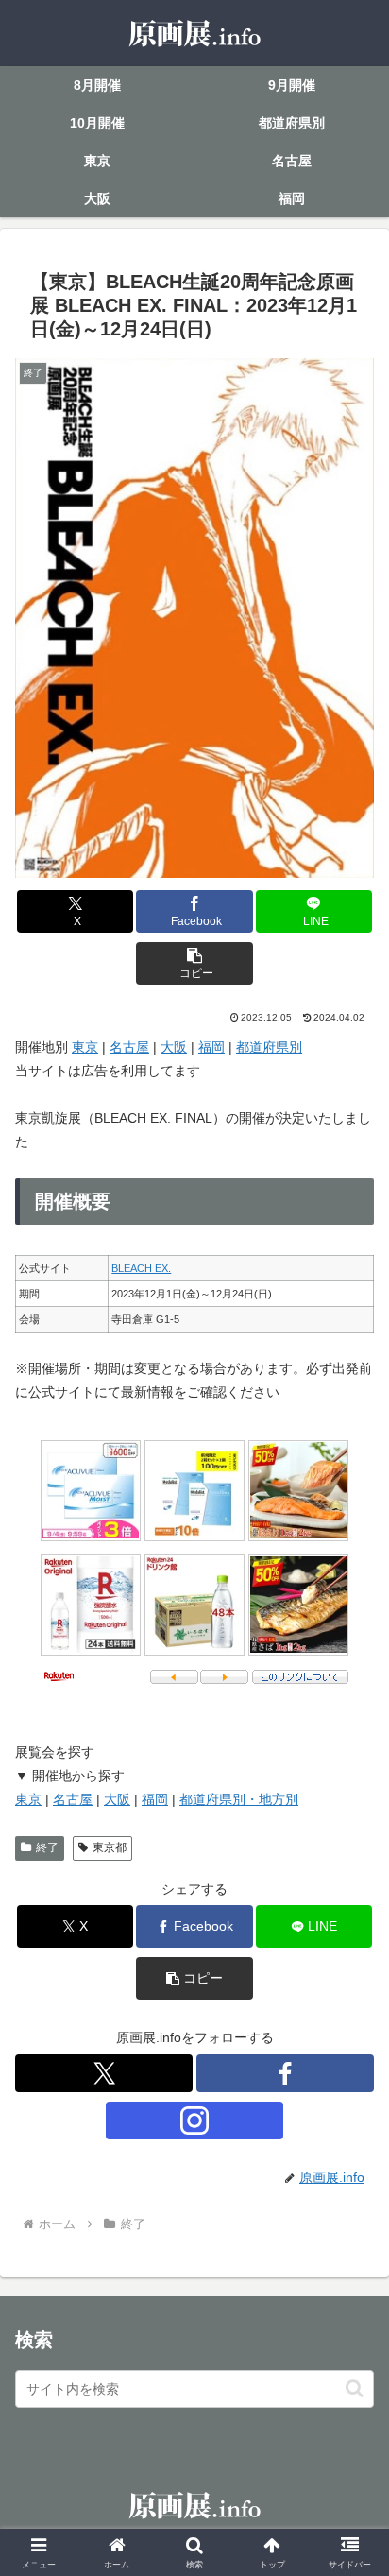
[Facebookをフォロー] (285, 2073)
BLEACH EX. (141, 1268)
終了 (47, 1847)
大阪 (174, 1047)
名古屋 (129, 1047)
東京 (85, 1047)
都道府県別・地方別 (239, 1799)
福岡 (211, 1047)
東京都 (110, 1847)
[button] (194, 963)
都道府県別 (269, 1047)
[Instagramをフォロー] (194, 2121)
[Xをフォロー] (104, 2073)
